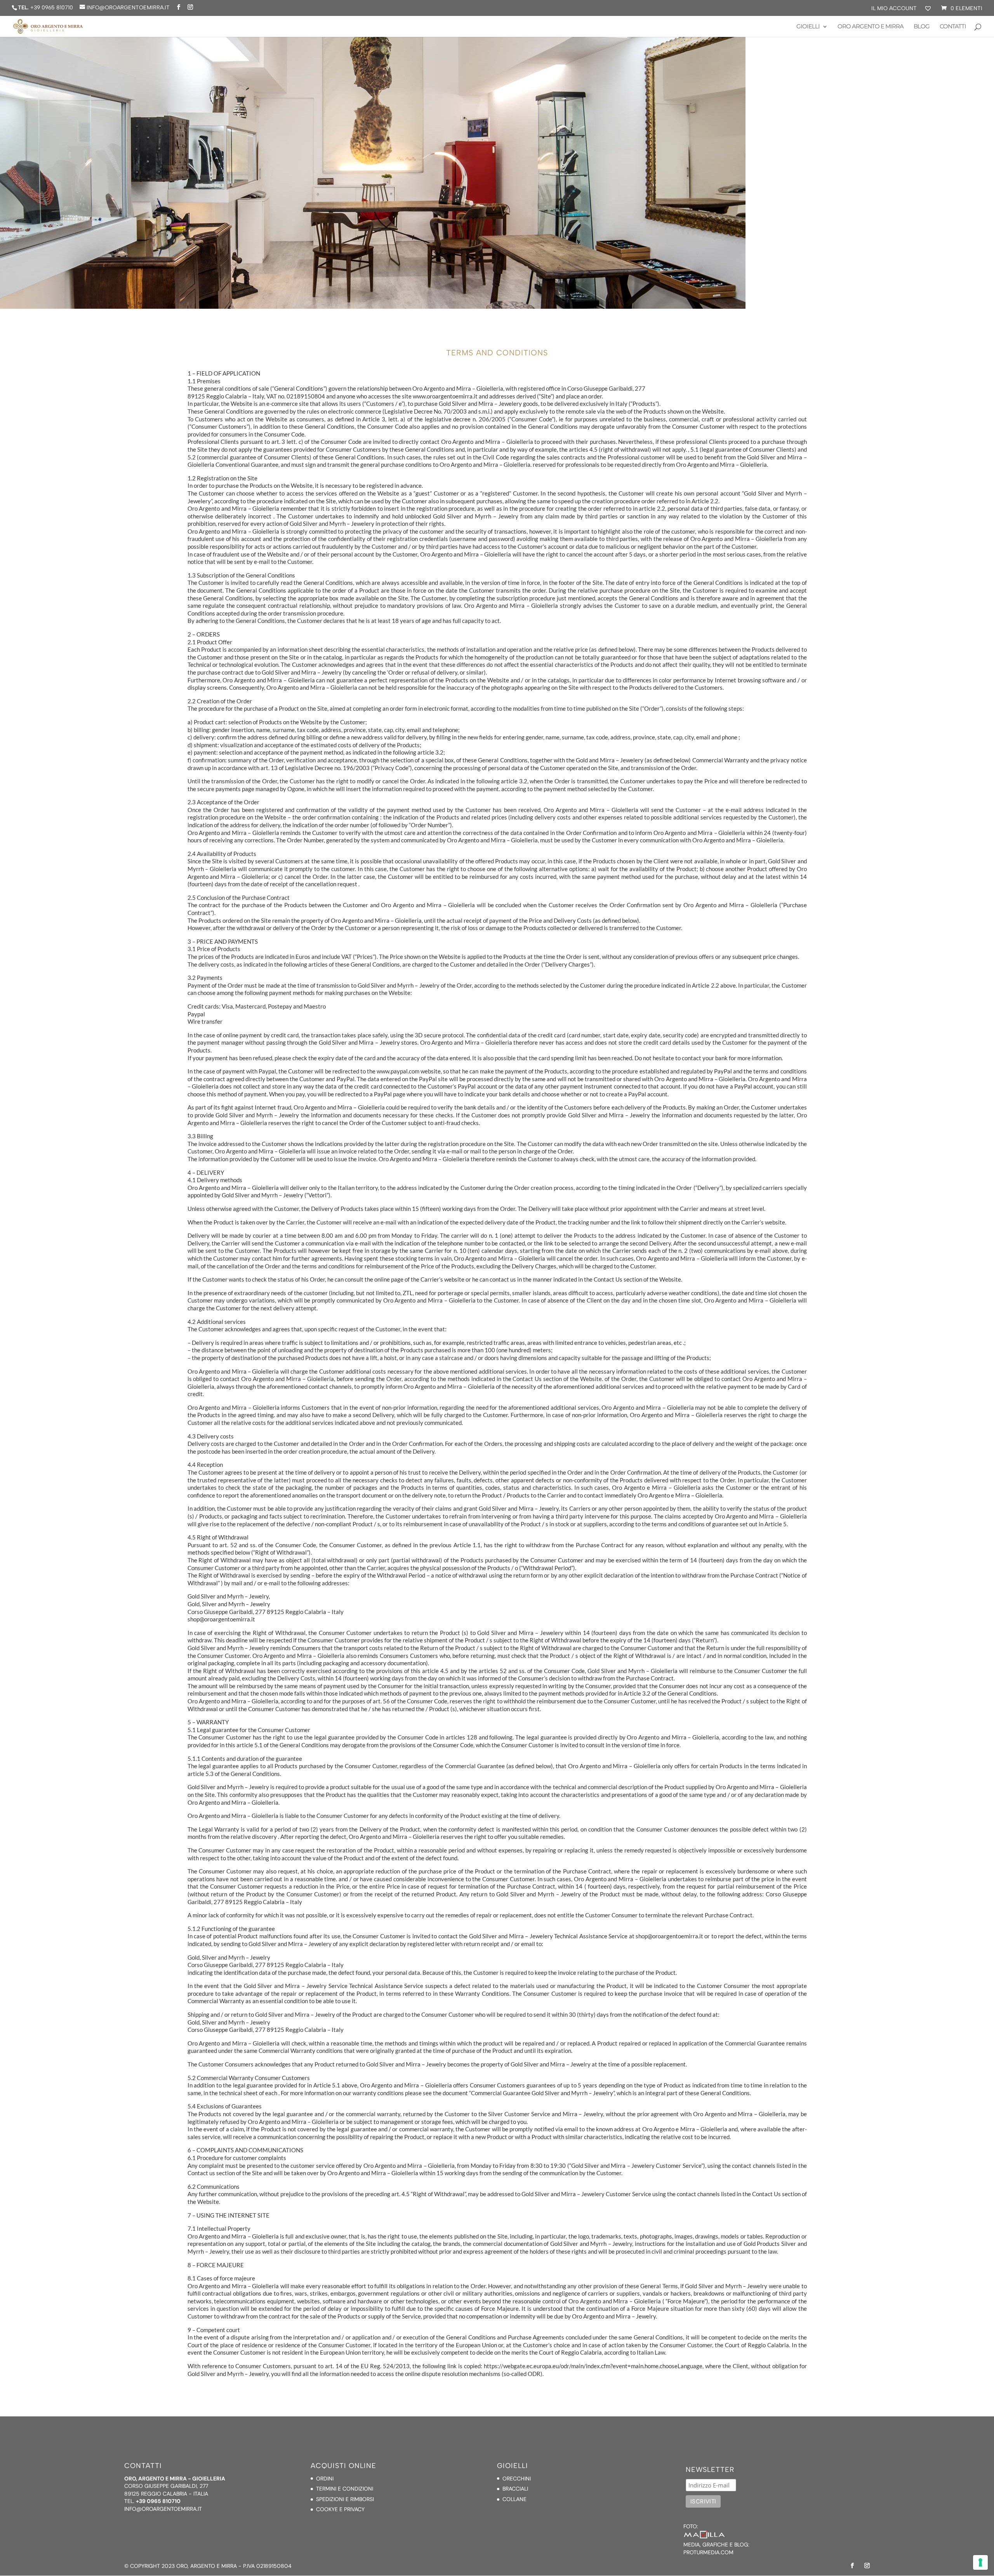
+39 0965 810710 (52, 8)
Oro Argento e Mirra (871, 27)
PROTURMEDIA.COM (708, 2552)
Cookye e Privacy (340, 2509)
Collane (514, 2499)
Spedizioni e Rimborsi (345, 2499)
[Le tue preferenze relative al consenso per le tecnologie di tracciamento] (980, 2562)
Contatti (953, 27)
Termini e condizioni (345, 2489)
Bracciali (515, 2489)
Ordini (325, 2479)
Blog (922, 27)
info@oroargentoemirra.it (163, 2509)
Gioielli (808, 27)
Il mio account (894, 9)
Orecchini (517, 2479)
